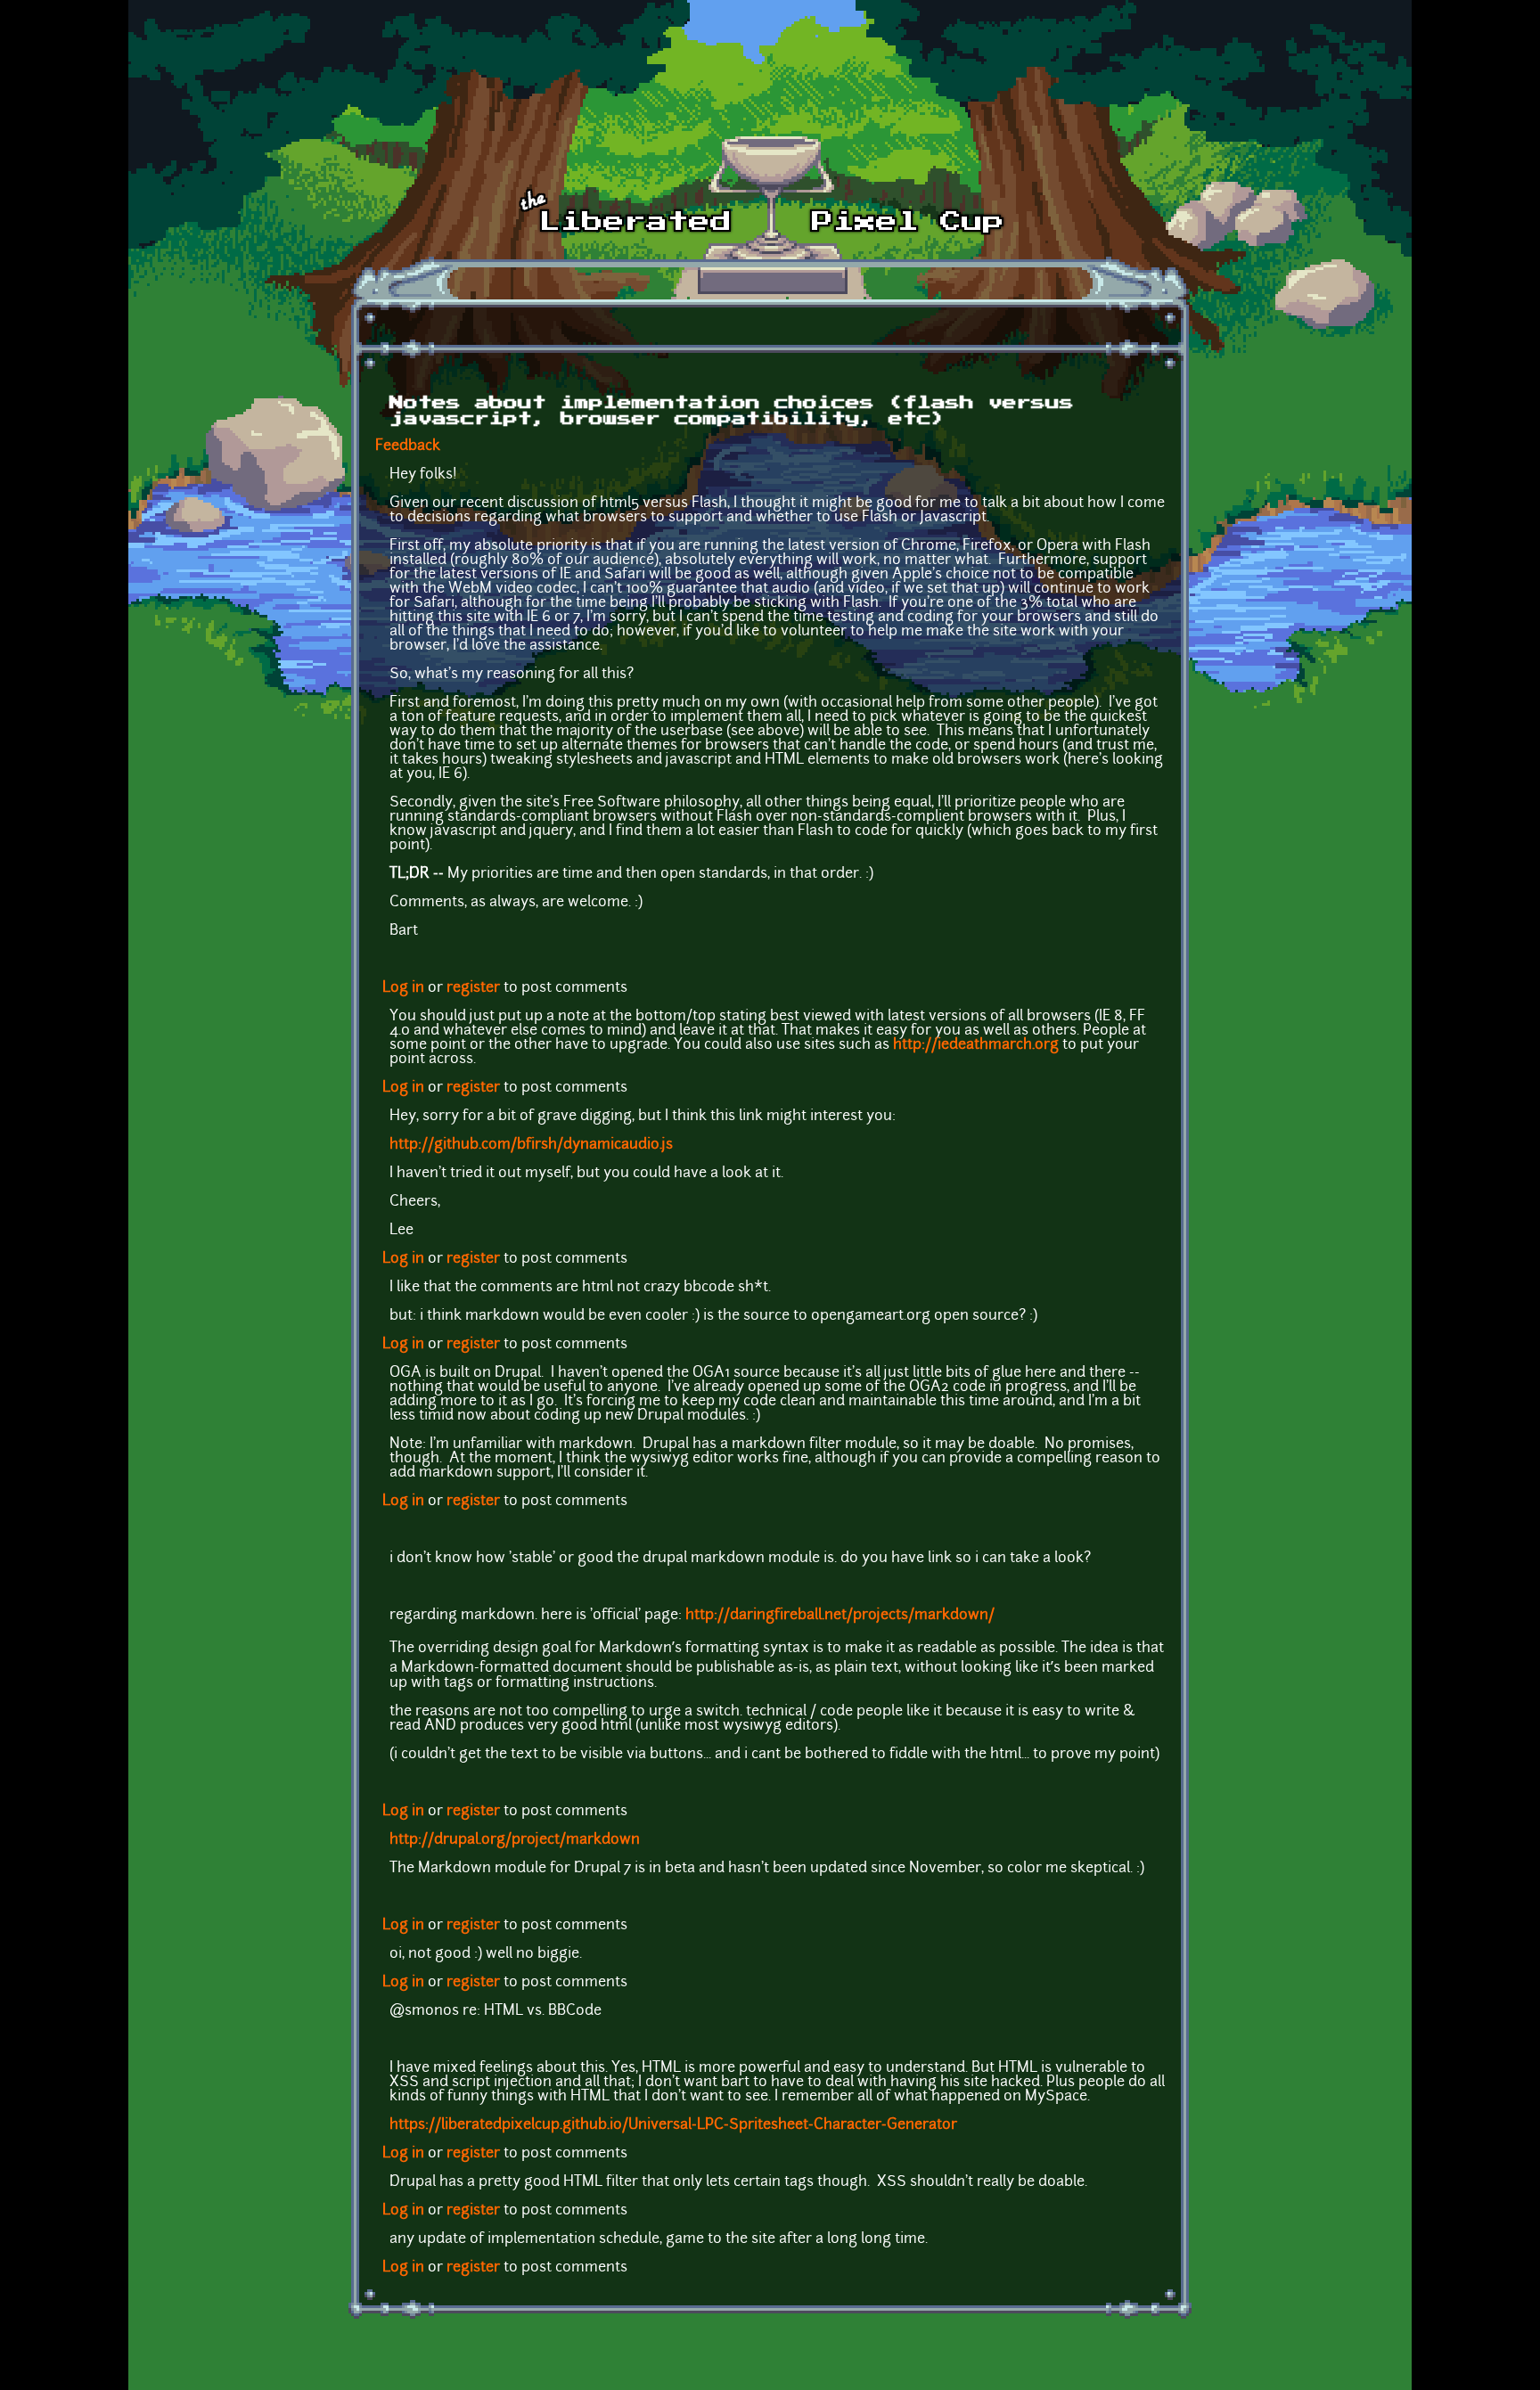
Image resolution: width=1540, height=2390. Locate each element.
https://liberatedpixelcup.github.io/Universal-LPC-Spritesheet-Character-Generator (673, 2125)
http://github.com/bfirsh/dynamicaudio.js (531, 1145)
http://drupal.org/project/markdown (515, 1840)
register (473, 988)
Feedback (408, 446)
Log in (403, 988)
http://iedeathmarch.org (976, 1045)
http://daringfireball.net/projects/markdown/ (840, 1616)
